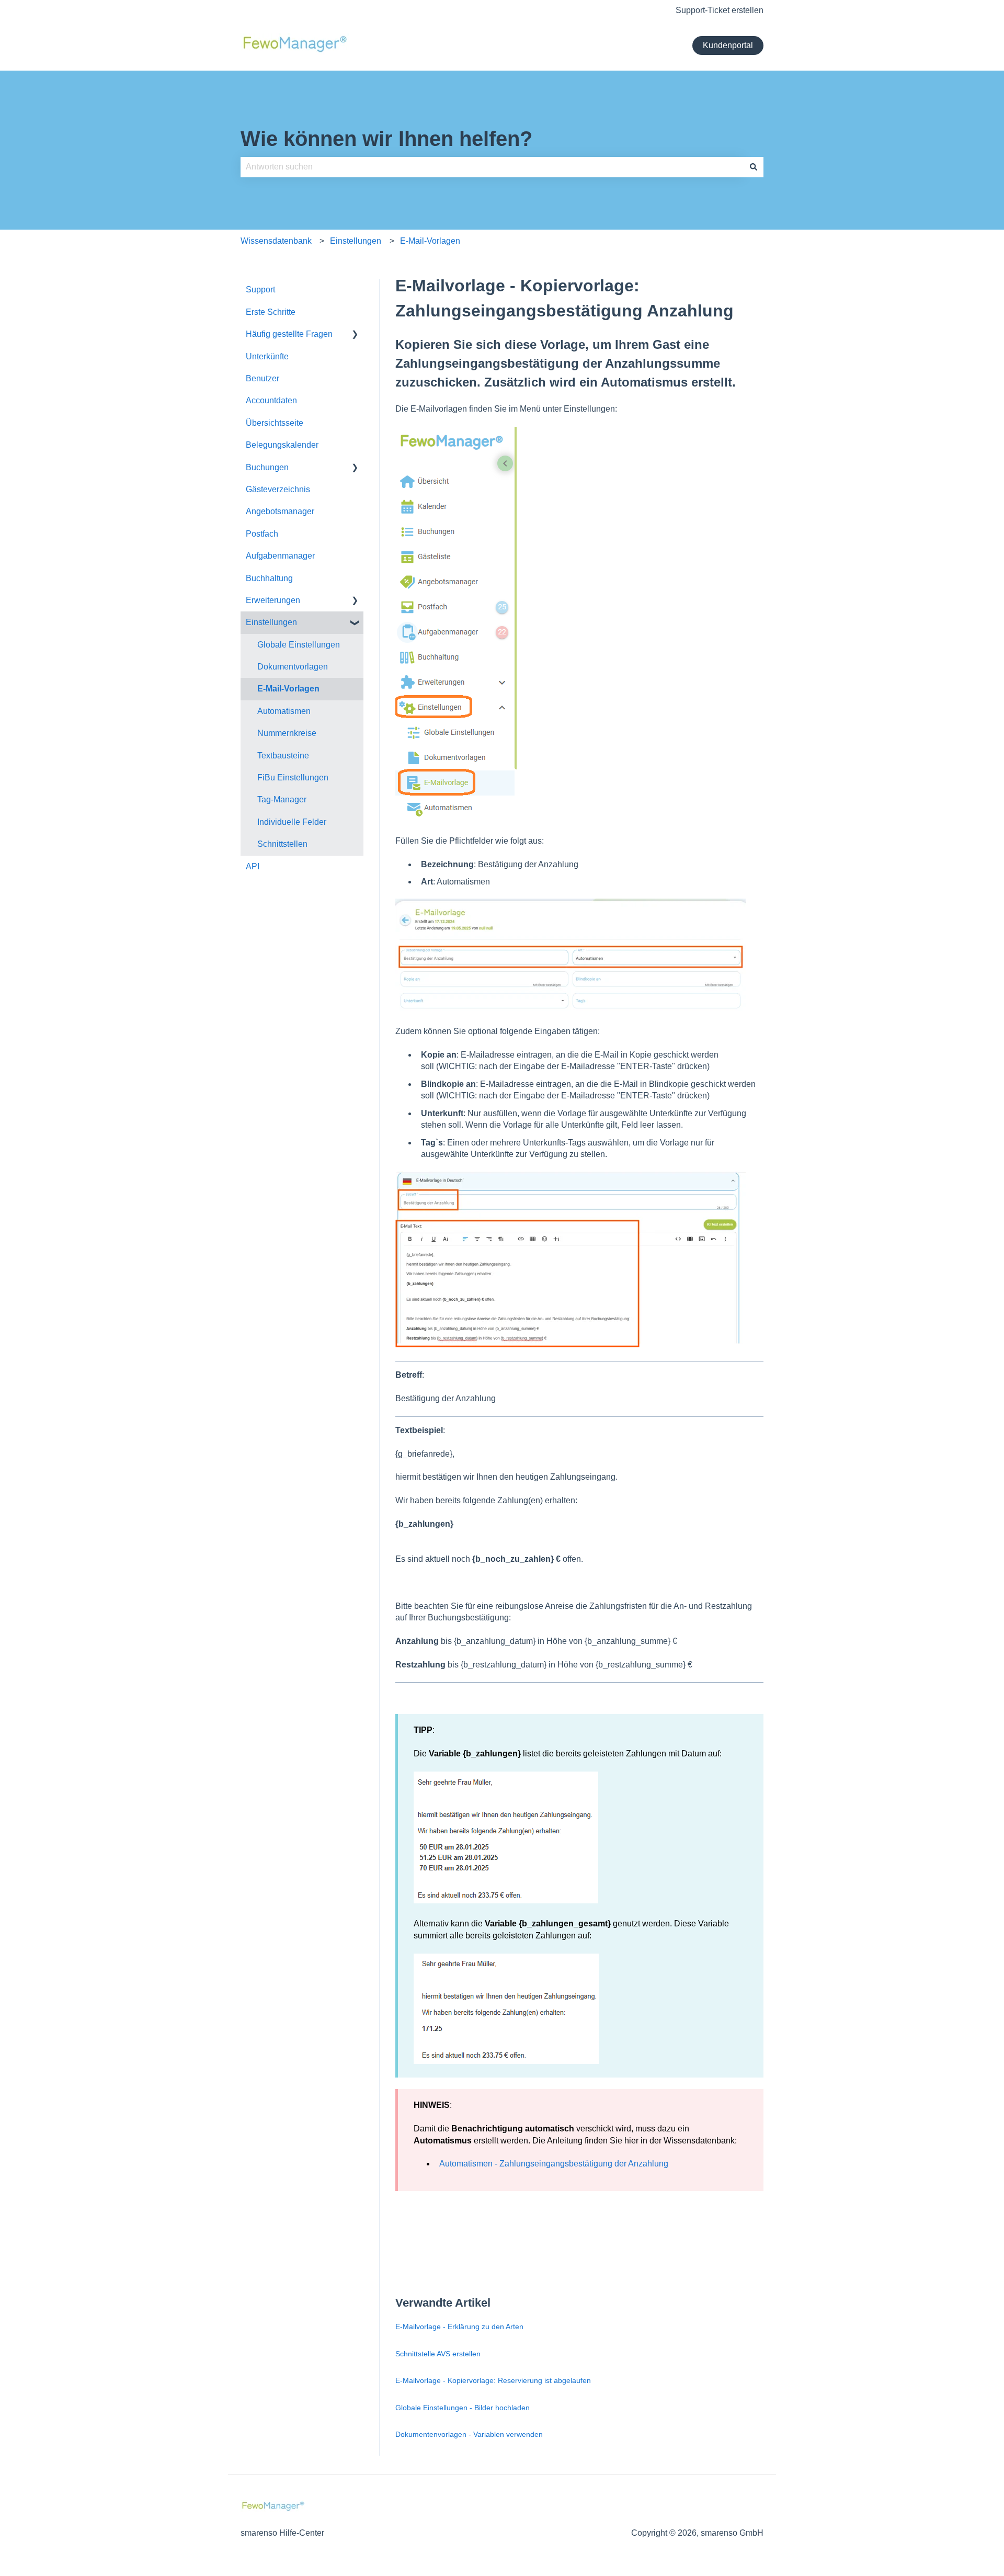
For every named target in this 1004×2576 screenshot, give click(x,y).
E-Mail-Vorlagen (430, 241)
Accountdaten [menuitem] (271, 400)
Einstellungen (356, 241)
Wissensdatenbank (276, 241)
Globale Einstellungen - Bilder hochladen (463, 2408)
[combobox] (492, 167)
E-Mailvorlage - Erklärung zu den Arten (460, 2327)
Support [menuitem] (260, 290)
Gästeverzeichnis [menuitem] (278, 489)
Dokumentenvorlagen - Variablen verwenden (469, 2434)
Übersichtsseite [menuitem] (275, 423)
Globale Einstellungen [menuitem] (299, 645)
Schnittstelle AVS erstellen (438, 2354)
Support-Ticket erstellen (720, 10)
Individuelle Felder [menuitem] (292, 822)
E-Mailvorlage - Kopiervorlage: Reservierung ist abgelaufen (493, 2380)
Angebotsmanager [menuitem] (280, 511)
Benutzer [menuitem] (263, 378)
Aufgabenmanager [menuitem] (280, 556)
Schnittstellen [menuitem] (282, 844)
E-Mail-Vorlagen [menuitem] (288, 689)
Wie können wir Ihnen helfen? (386, 139)
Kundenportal (728, 45)
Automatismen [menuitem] (284, 711)
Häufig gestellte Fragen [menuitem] (289, 334)
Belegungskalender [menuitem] (282, 445)
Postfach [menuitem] (262, 534)
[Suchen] (754, 167)
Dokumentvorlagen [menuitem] (293, 667)
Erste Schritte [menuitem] (271, 312)
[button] (355, 335)
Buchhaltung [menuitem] (269, 578)
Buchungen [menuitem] (267, 467)
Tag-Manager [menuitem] (282, 799)
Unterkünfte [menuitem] (267, 356)
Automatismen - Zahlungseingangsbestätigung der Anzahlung (554, 2164)
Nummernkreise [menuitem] (287, 733)
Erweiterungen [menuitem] (273, 600)
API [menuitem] (253, 866)
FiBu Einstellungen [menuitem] (293, 778)
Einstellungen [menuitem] (271, 622)
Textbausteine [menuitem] (283, 756)
